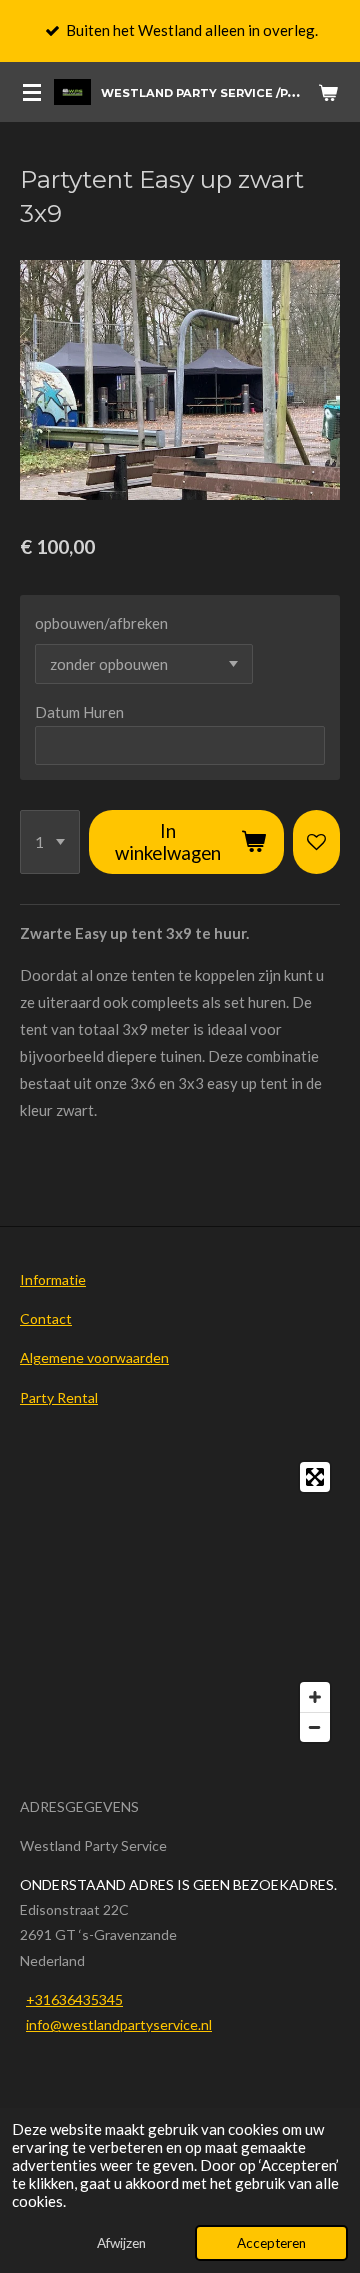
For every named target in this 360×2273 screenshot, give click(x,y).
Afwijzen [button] (121, 2243)
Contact (46, 1318)
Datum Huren (79, 712)
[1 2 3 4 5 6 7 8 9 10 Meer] (50, 842)
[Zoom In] (315, 1697)
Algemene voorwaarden (94, 1357)
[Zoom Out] (315, 1727)
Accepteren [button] (271, 2243)
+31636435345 (74, 1999)
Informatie (53, 1279)
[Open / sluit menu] (32, 92)
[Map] (180, 1602)
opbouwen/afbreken (101, 623)
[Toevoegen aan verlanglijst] (316, 842)
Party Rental (59, 1397)
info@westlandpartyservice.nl (119, 2024)
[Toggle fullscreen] (315, 1477)
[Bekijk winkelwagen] (328, 92)
